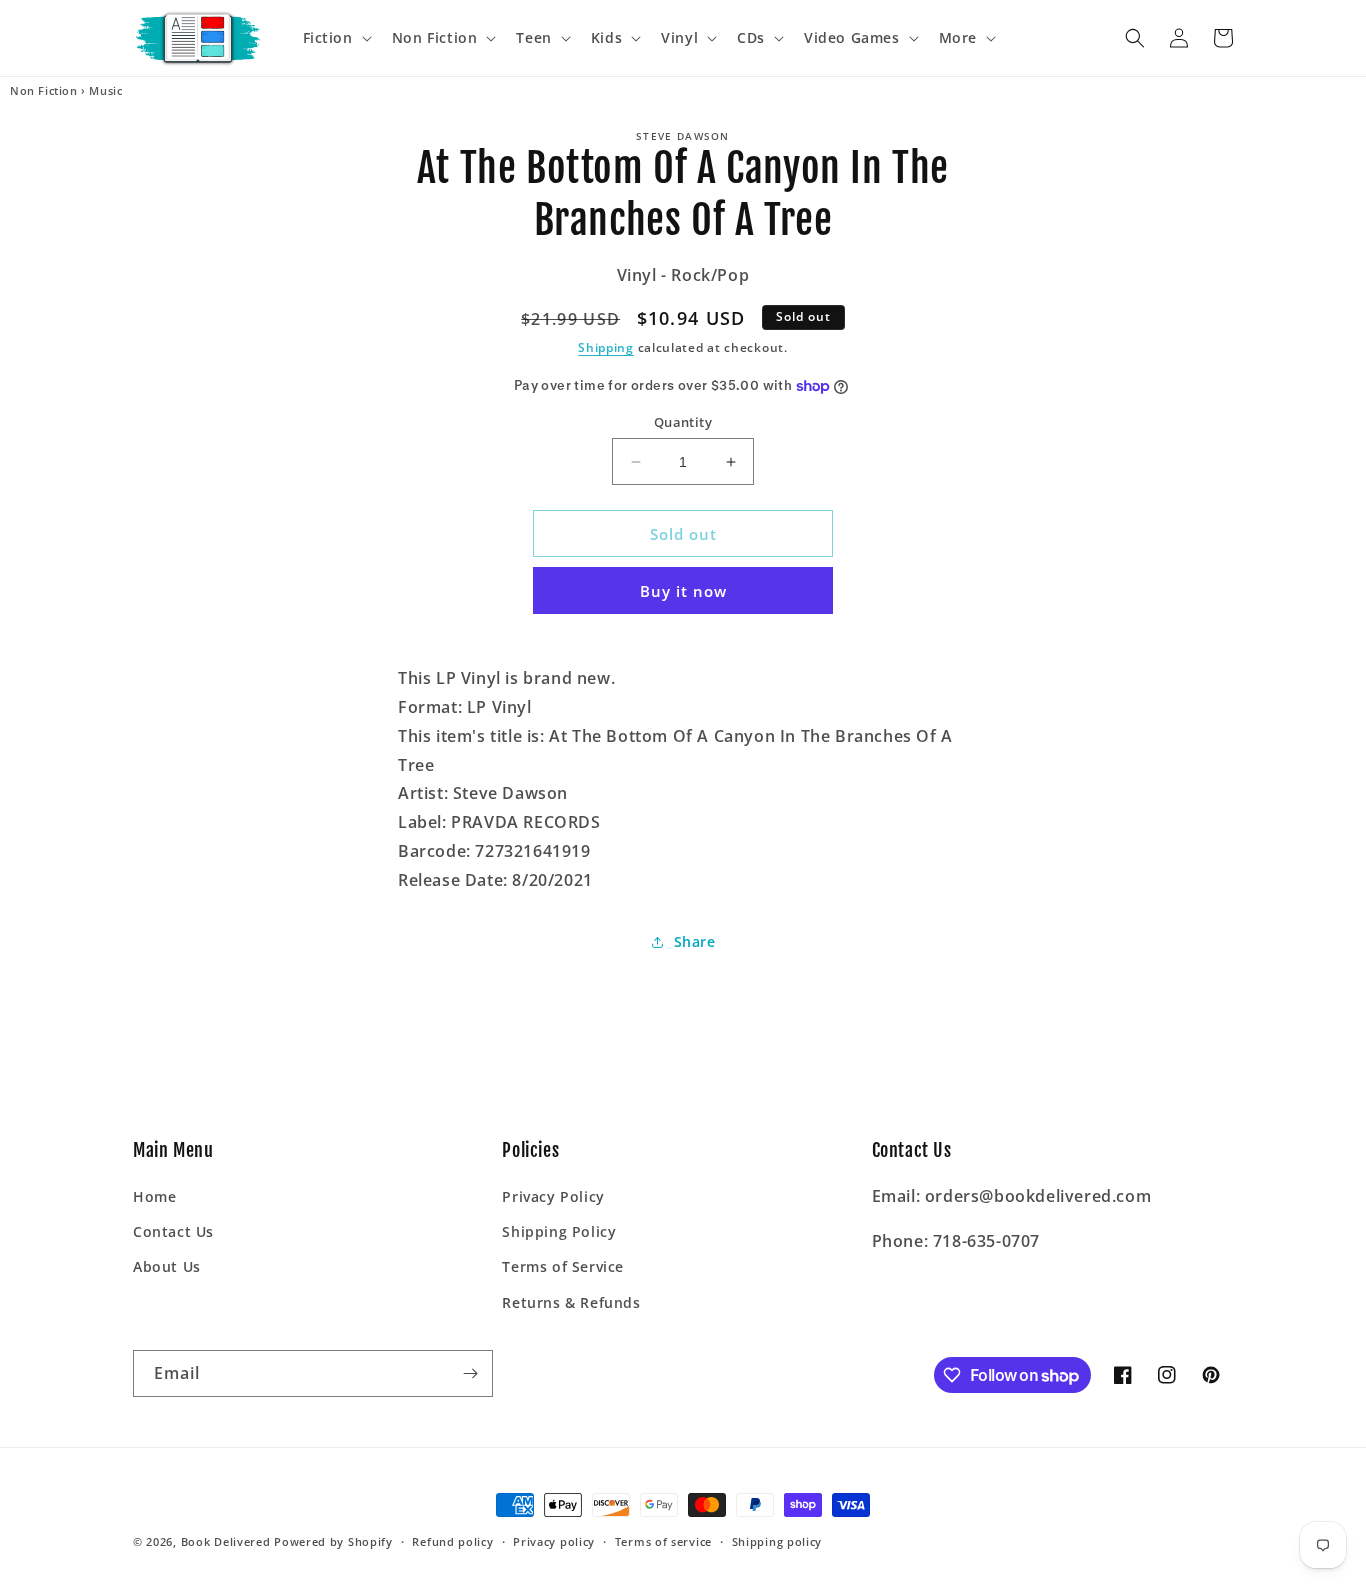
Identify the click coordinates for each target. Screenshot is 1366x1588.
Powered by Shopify (333, 1541)
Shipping (606, 347)
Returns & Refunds (571, 1302)
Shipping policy (777, 1541)
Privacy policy (554, 1541)
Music (105, 91)
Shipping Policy (559, 1231)
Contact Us (173, 1231)
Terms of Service (563, 1266)
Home (154, 1196)
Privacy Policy (553, 1196)
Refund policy (452, 1541)
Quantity (683, 422)
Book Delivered (226, 1541)
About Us (167, 1266)
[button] (335, 38)
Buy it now (683, 591)
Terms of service (663, 1541)
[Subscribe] (470, 1373)
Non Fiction (44, 91)
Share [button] (695, 941)
